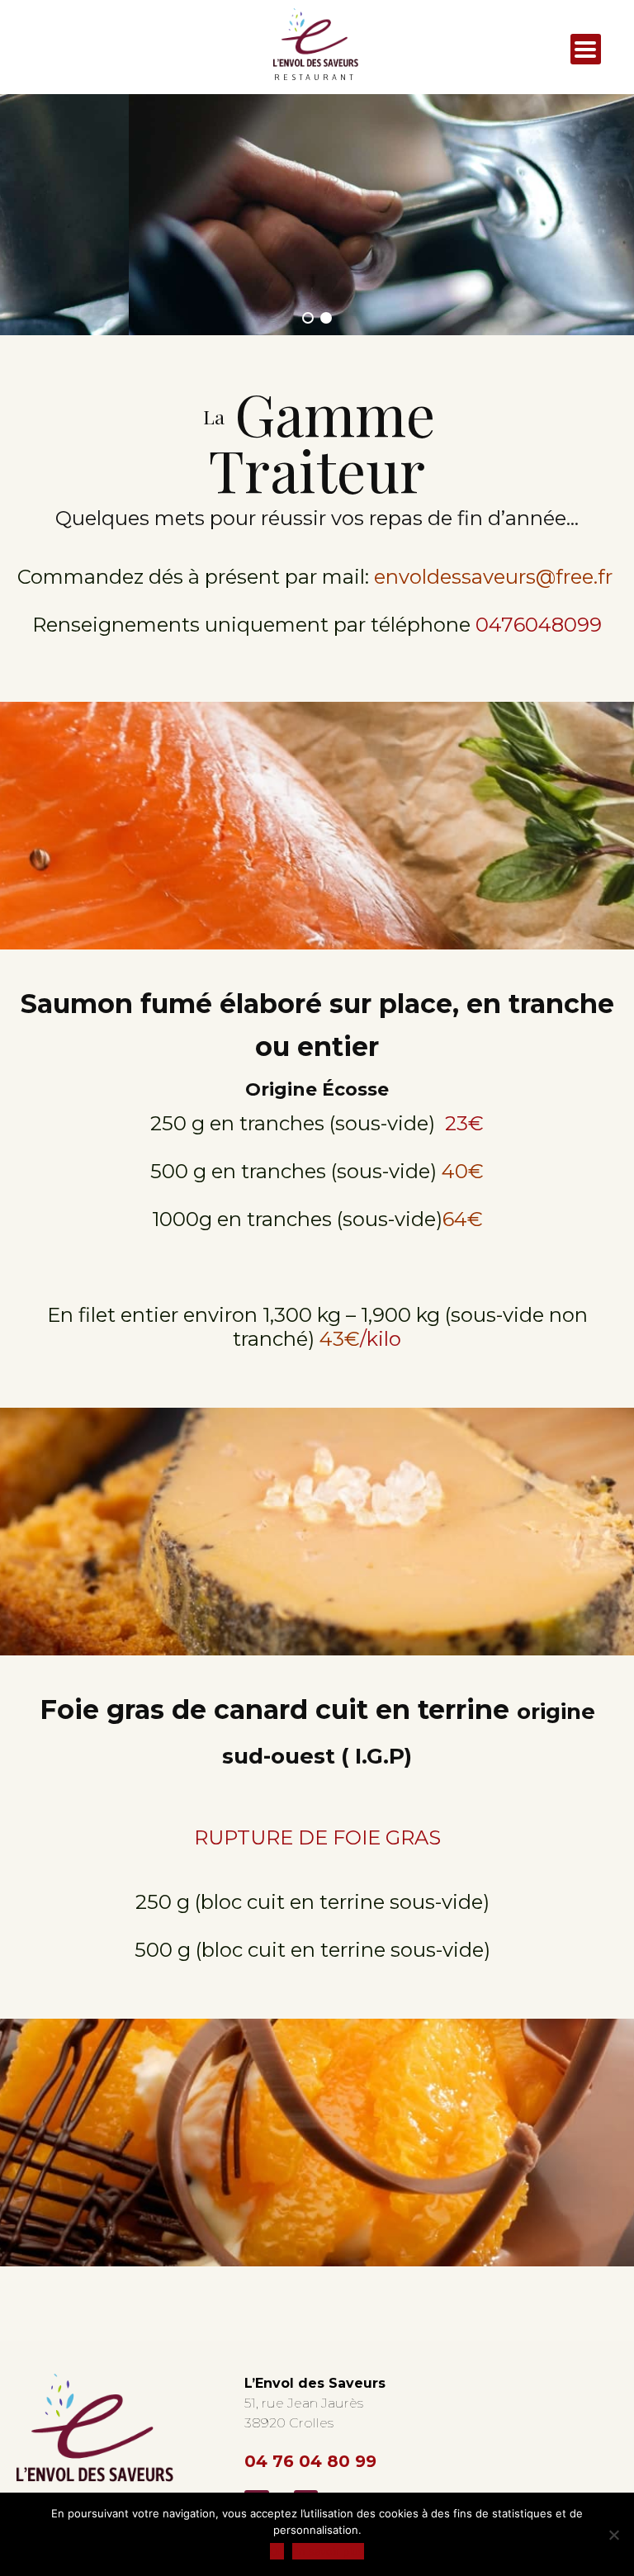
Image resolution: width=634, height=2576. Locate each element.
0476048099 (539, 625)
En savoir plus (328, 2551)
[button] (308, 318)
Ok (277, 2551)
